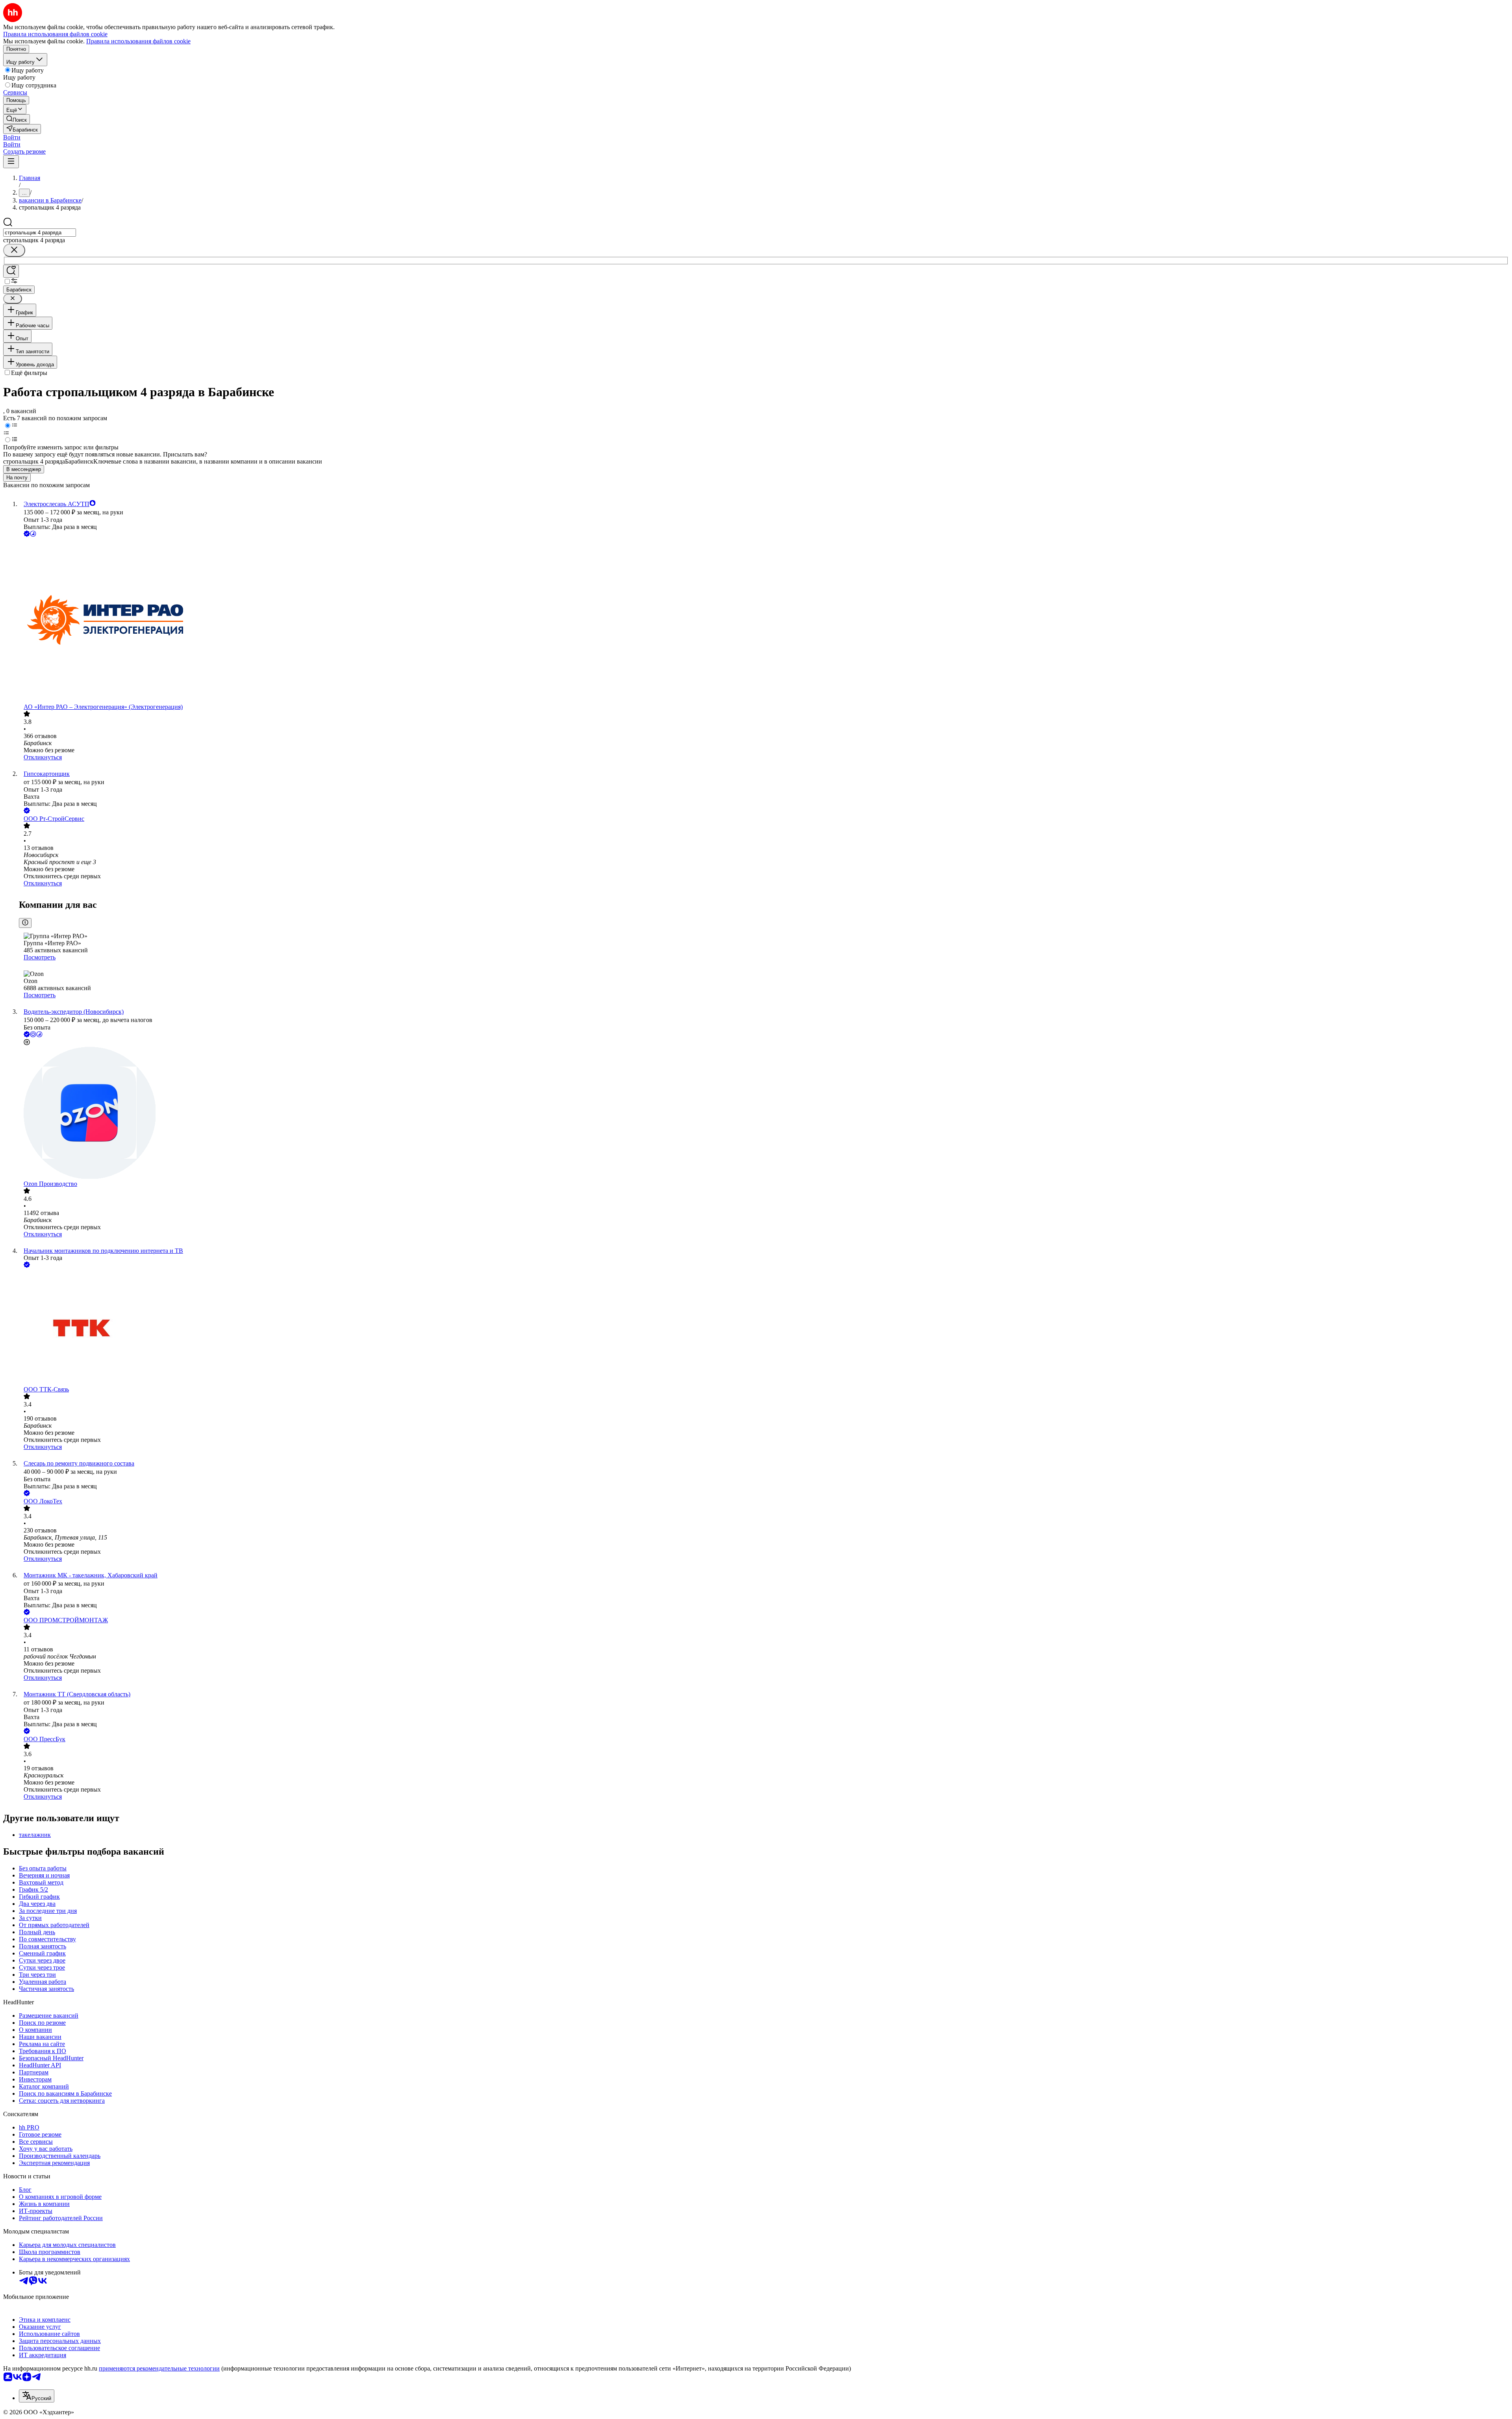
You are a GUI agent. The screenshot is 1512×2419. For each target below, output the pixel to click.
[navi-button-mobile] (11, 162)
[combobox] (40, 233)
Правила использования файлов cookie (138, 41)
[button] (12, 137)
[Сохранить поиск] (11, 271)
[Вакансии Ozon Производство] (764, 1114)
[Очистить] (14, 250)
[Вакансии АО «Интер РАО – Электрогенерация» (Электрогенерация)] (764, 621)
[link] (17, 119)
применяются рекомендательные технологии (159, 2368)
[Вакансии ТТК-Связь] (764, 1328)
